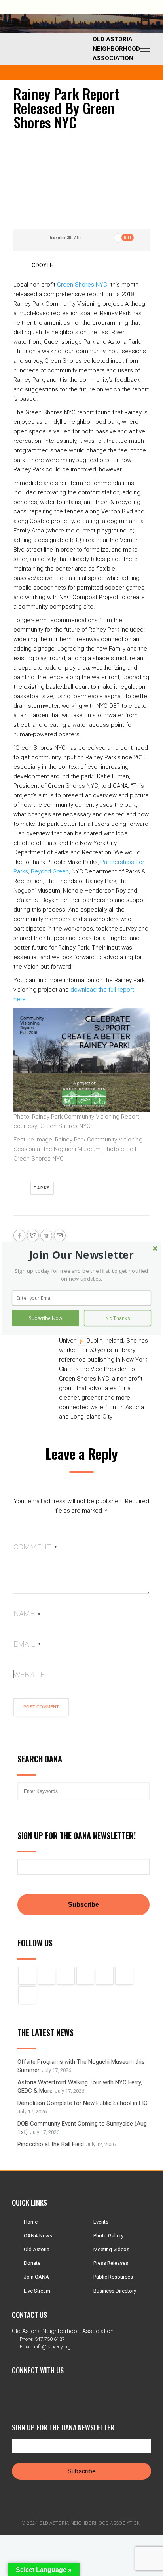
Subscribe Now (45, 1318)
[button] (82, 1255)
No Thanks (118, 1318)
